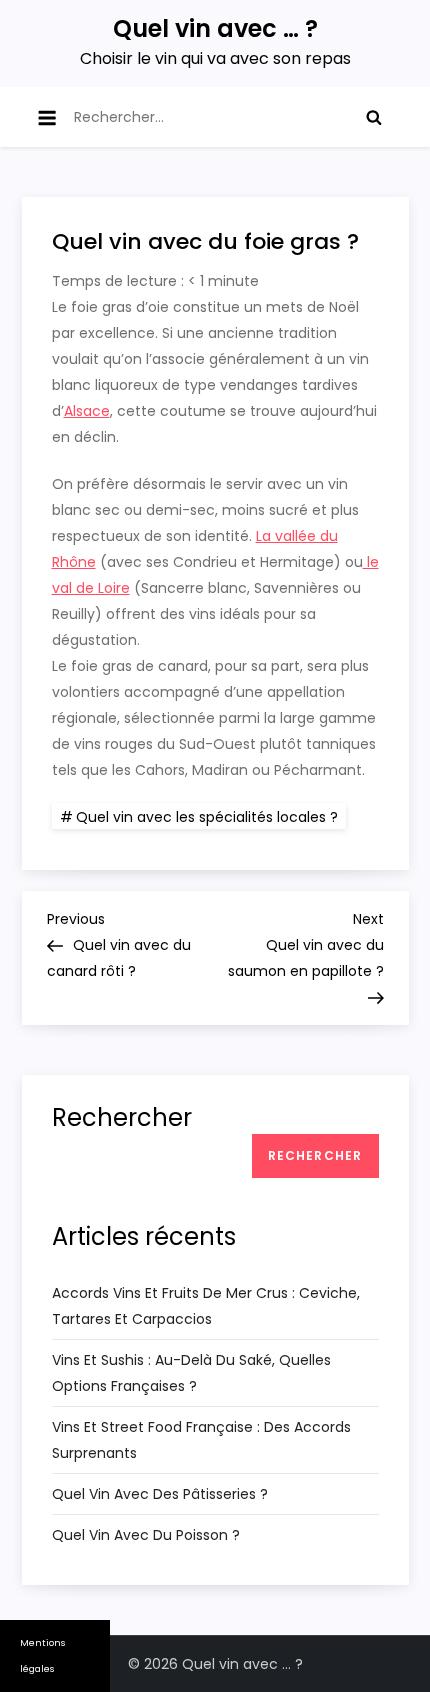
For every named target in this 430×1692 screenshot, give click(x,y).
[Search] (374, 117)
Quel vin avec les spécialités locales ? (207, 817)
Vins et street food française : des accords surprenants (201, 1440)
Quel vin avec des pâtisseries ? (160, 1494)
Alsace (87, 411)
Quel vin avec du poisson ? (146, 1535)
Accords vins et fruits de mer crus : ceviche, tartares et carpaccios (206, 1306)
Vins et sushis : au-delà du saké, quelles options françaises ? (191, 1373)
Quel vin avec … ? (215, 28)
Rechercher (122, 1117)
